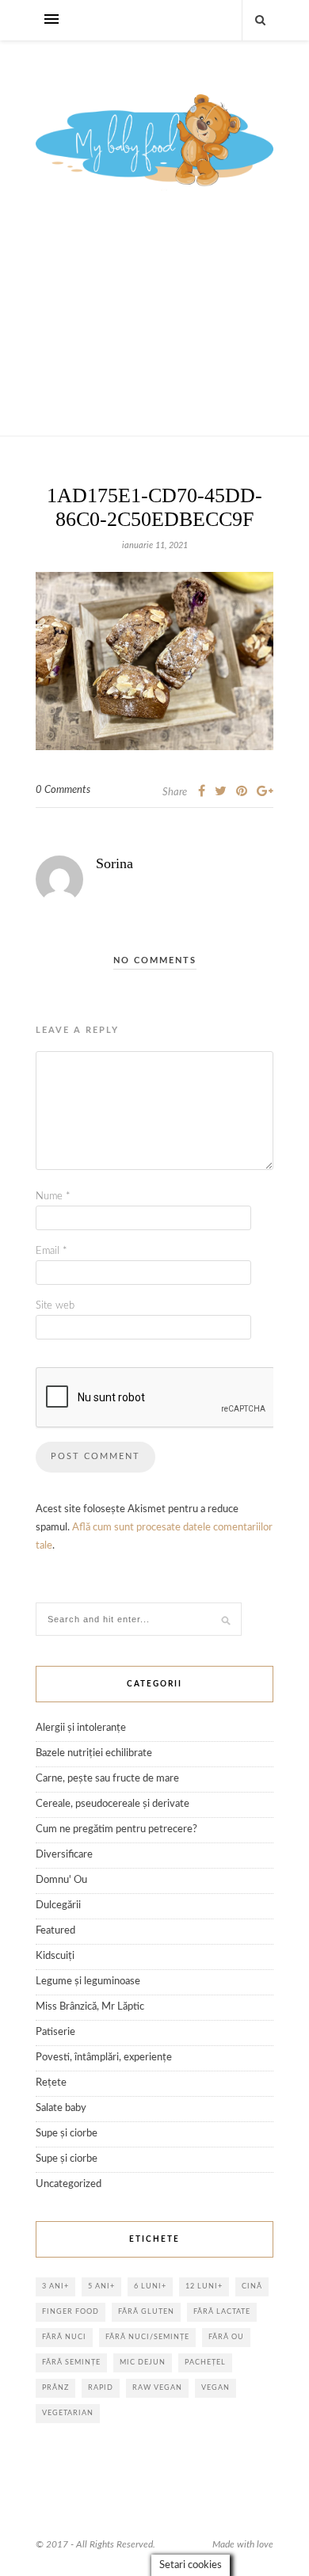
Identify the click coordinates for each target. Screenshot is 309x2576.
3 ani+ (55, 2286)
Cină (252, 2286)
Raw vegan (157, 2388)
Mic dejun (143, 2363)
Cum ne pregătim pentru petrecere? (116, 1829)
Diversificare (64, 1855)
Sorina (114, 863)
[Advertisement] (154, 331)
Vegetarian (68, 2413)
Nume (53, 1197)
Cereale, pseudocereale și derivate (113, 1804)
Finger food (71, 2312)
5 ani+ (101, 2286)
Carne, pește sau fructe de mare (107, 1779)
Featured (55, 1931)
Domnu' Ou (61, 1880)
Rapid (101, 2388)
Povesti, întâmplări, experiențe (104, 2058)
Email (51, 1251)
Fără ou (226, 2337)
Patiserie (55, 2032)
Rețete (51, 2083)
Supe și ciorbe (67, 2134)
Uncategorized (69, 2184)
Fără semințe (71, 2363)
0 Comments (63, 790)
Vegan (216, 2388)
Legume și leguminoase (88, 1982)
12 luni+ (204, 2286)
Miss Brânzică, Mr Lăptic (90, 2007)
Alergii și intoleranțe (81, 1728)
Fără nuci (64, 2337)
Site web (55, 1306)
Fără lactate (222, 2312)
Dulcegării (58, 1905)
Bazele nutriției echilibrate (94, 1753)
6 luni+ (150, 2286)
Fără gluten (146, 2312)
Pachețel (205, 2363)
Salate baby (61, 2108)
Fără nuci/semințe (147, 2337)
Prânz (55, 2388)
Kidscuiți (55, 1956)
